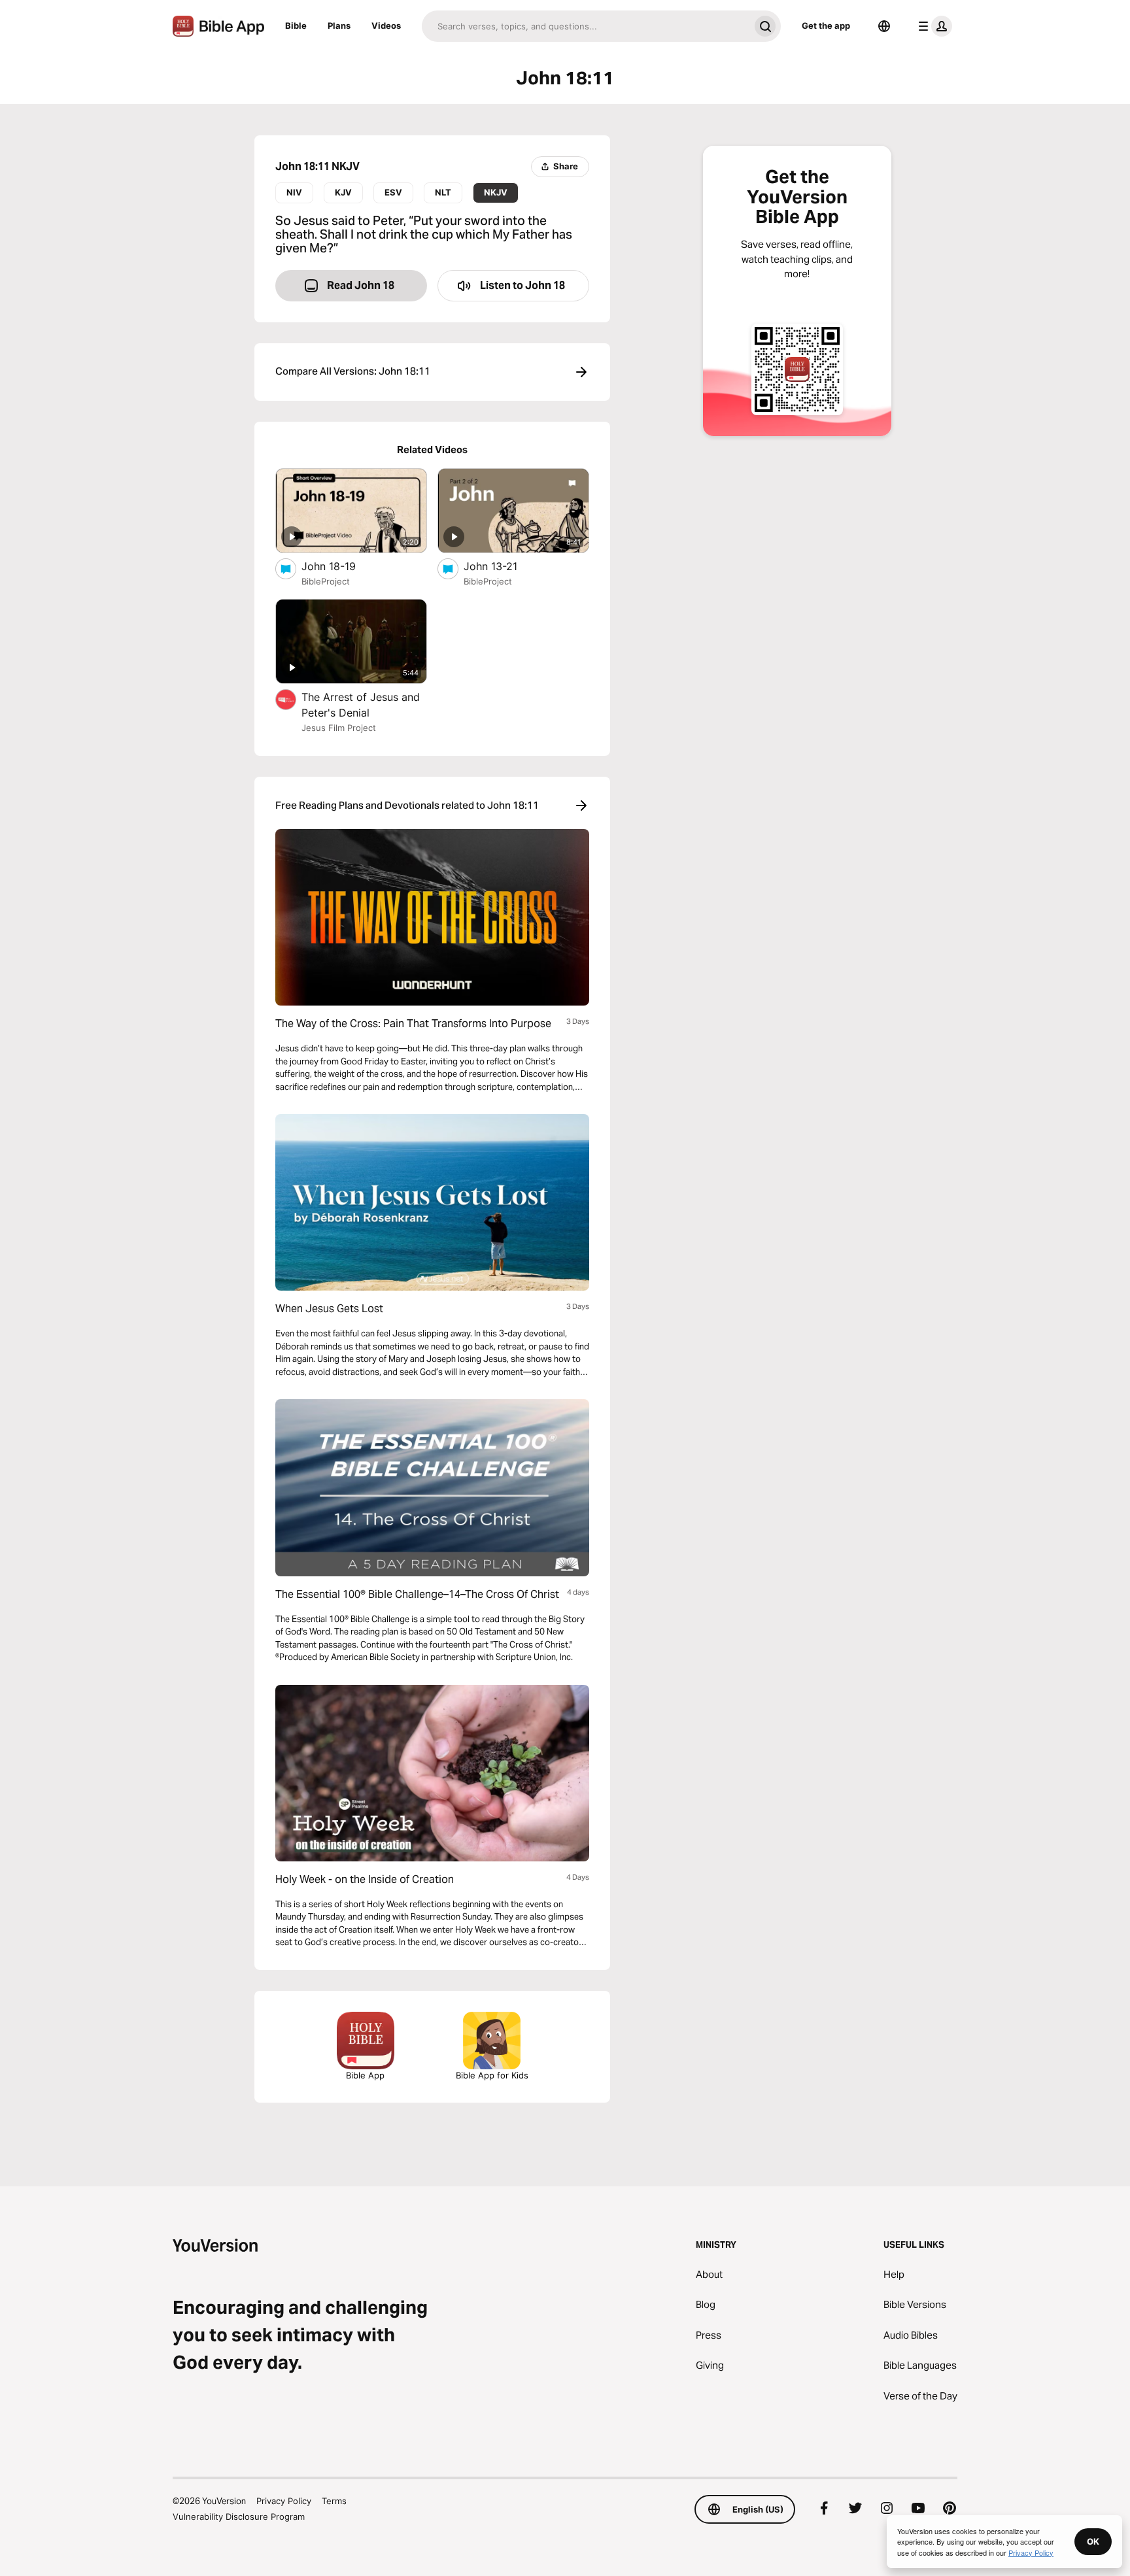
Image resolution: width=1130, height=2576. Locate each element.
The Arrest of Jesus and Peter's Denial (361, 705)
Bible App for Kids (492, 2075)
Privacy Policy (284, 2501)
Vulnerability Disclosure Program (239, 2517)
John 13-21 (503, 566)
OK (1093, 2541)
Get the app (826, 25)
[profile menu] (933, 26)
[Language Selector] (884, 26)
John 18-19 (342, 566)
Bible (296, 25)
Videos (386, 25)
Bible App (365, 2075)
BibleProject (326, 581)
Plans (339, 25)
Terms (334, 2501)
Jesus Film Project (339, 728)
